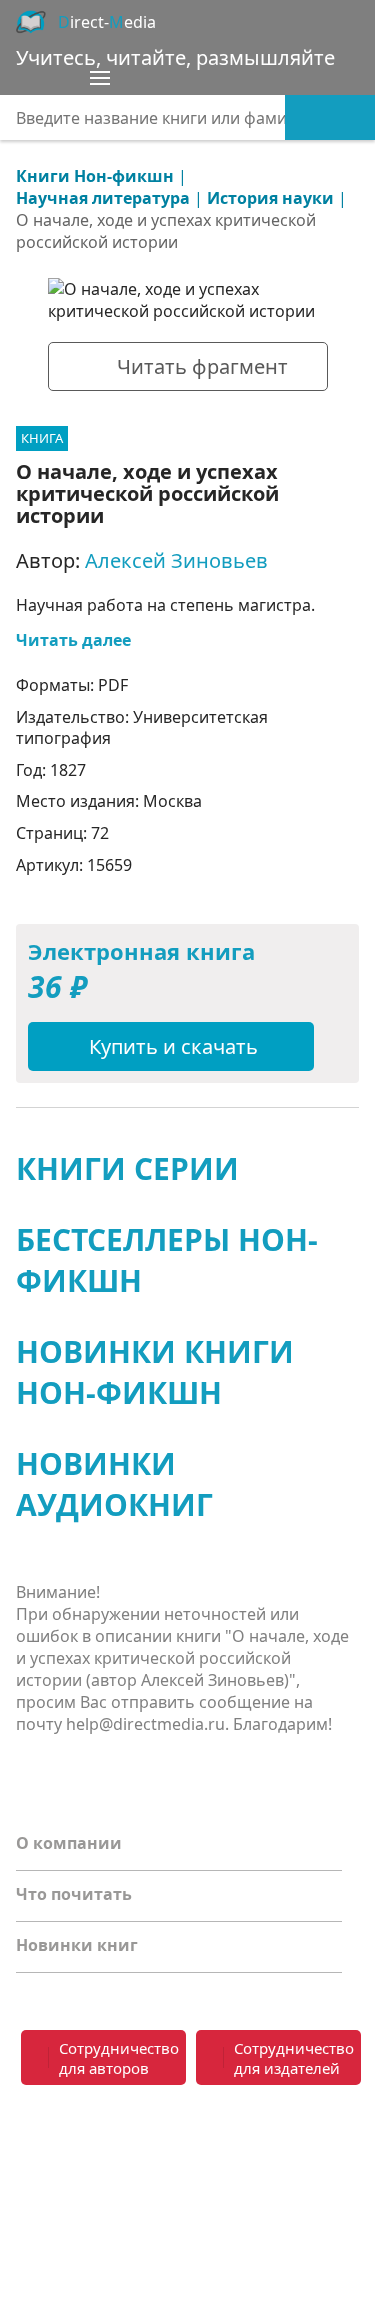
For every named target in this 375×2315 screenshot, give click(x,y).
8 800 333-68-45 (275, 2126)
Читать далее (73, 640)
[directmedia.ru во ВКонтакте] (36, 2139)
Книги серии (127, 1168)
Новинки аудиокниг (114, 1484)
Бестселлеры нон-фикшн (167, 1260)
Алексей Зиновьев (176, 560)
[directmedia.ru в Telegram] (76, 2139)
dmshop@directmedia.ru (264, 2198)
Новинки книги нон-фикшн (155, 1372)
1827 (68, 770)
